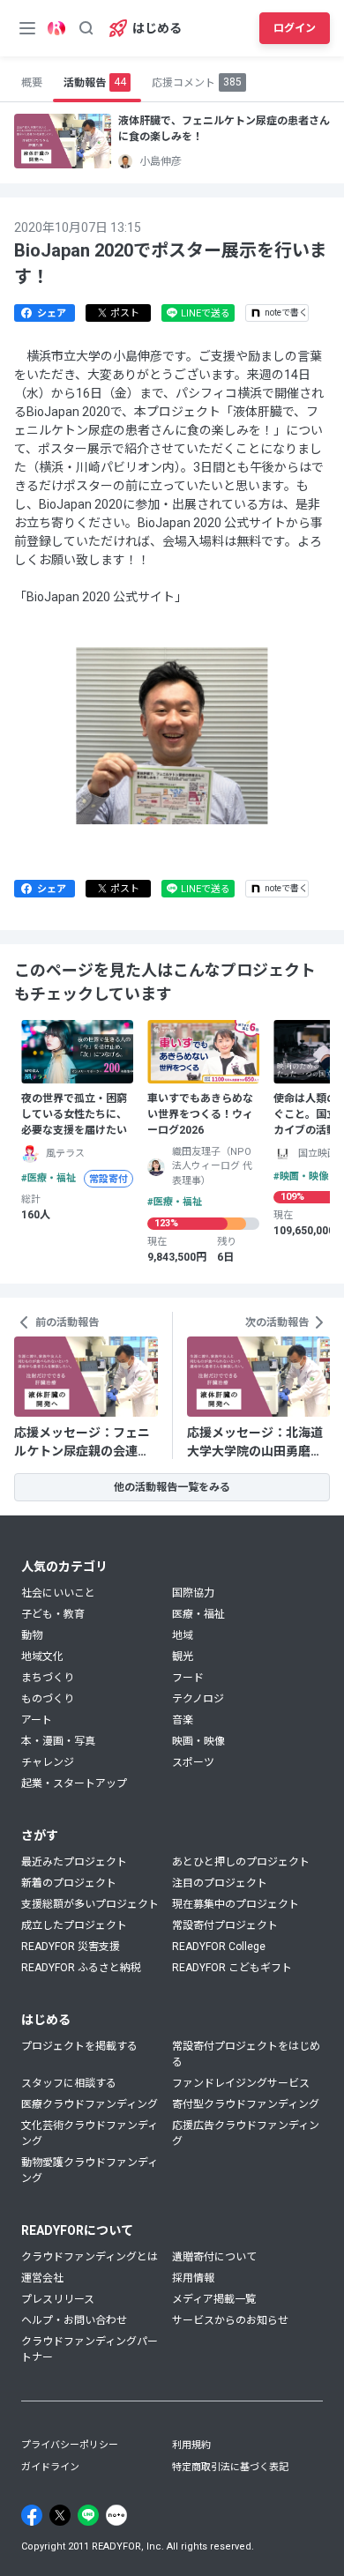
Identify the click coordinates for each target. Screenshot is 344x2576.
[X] (60, 2515)
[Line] (88, 2515)
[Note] (116, 2515)
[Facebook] (32, 2515)
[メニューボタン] (27, 28)
